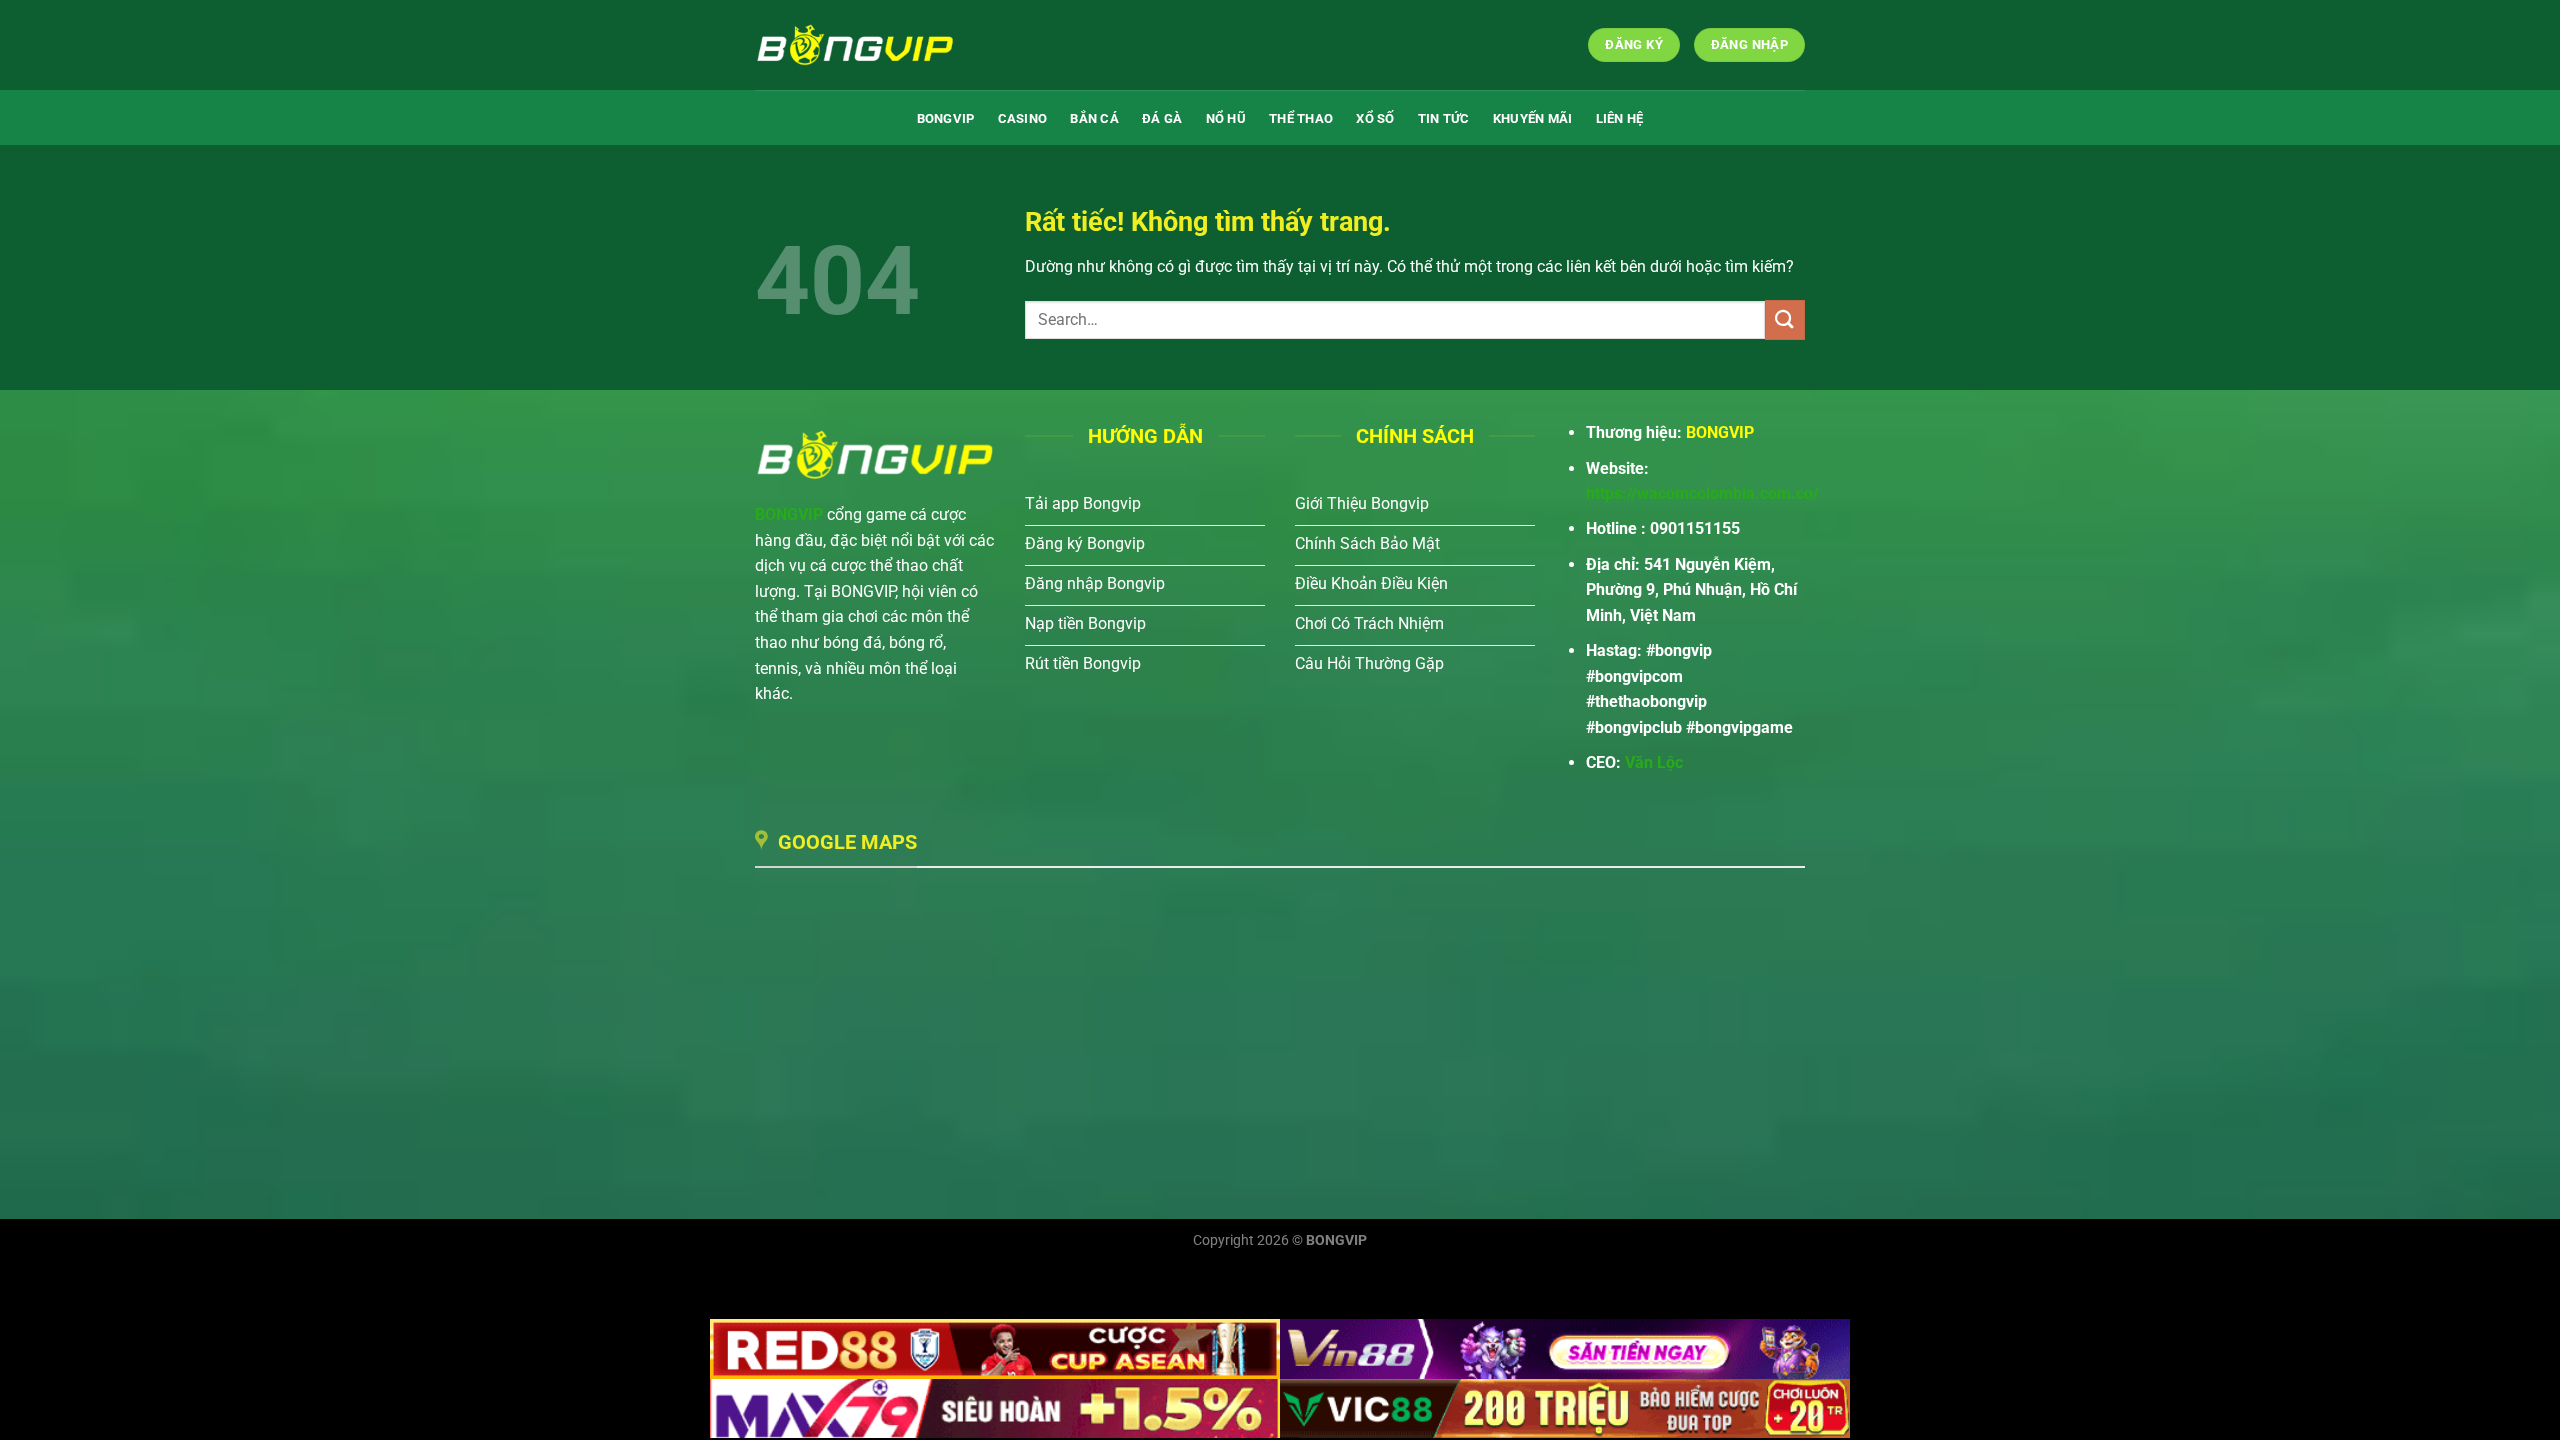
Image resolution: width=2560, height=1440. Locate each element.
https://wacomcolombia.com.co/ (1702, 493)
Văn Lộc (1654, 762)
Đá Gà (1162, 118)
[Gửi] (1785, 319)
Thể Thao (1301, 118)
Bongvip (946, 118)
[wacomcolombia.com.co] (855, 45)
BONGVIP (789, 514)
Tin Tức (1444, 118)
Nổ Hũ (1226, 118)
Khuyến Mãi (1533, 118)
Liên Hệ (1620, 118)
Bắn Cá (1094, 118)
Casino (1023, 118)
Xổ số (1375, 118)
